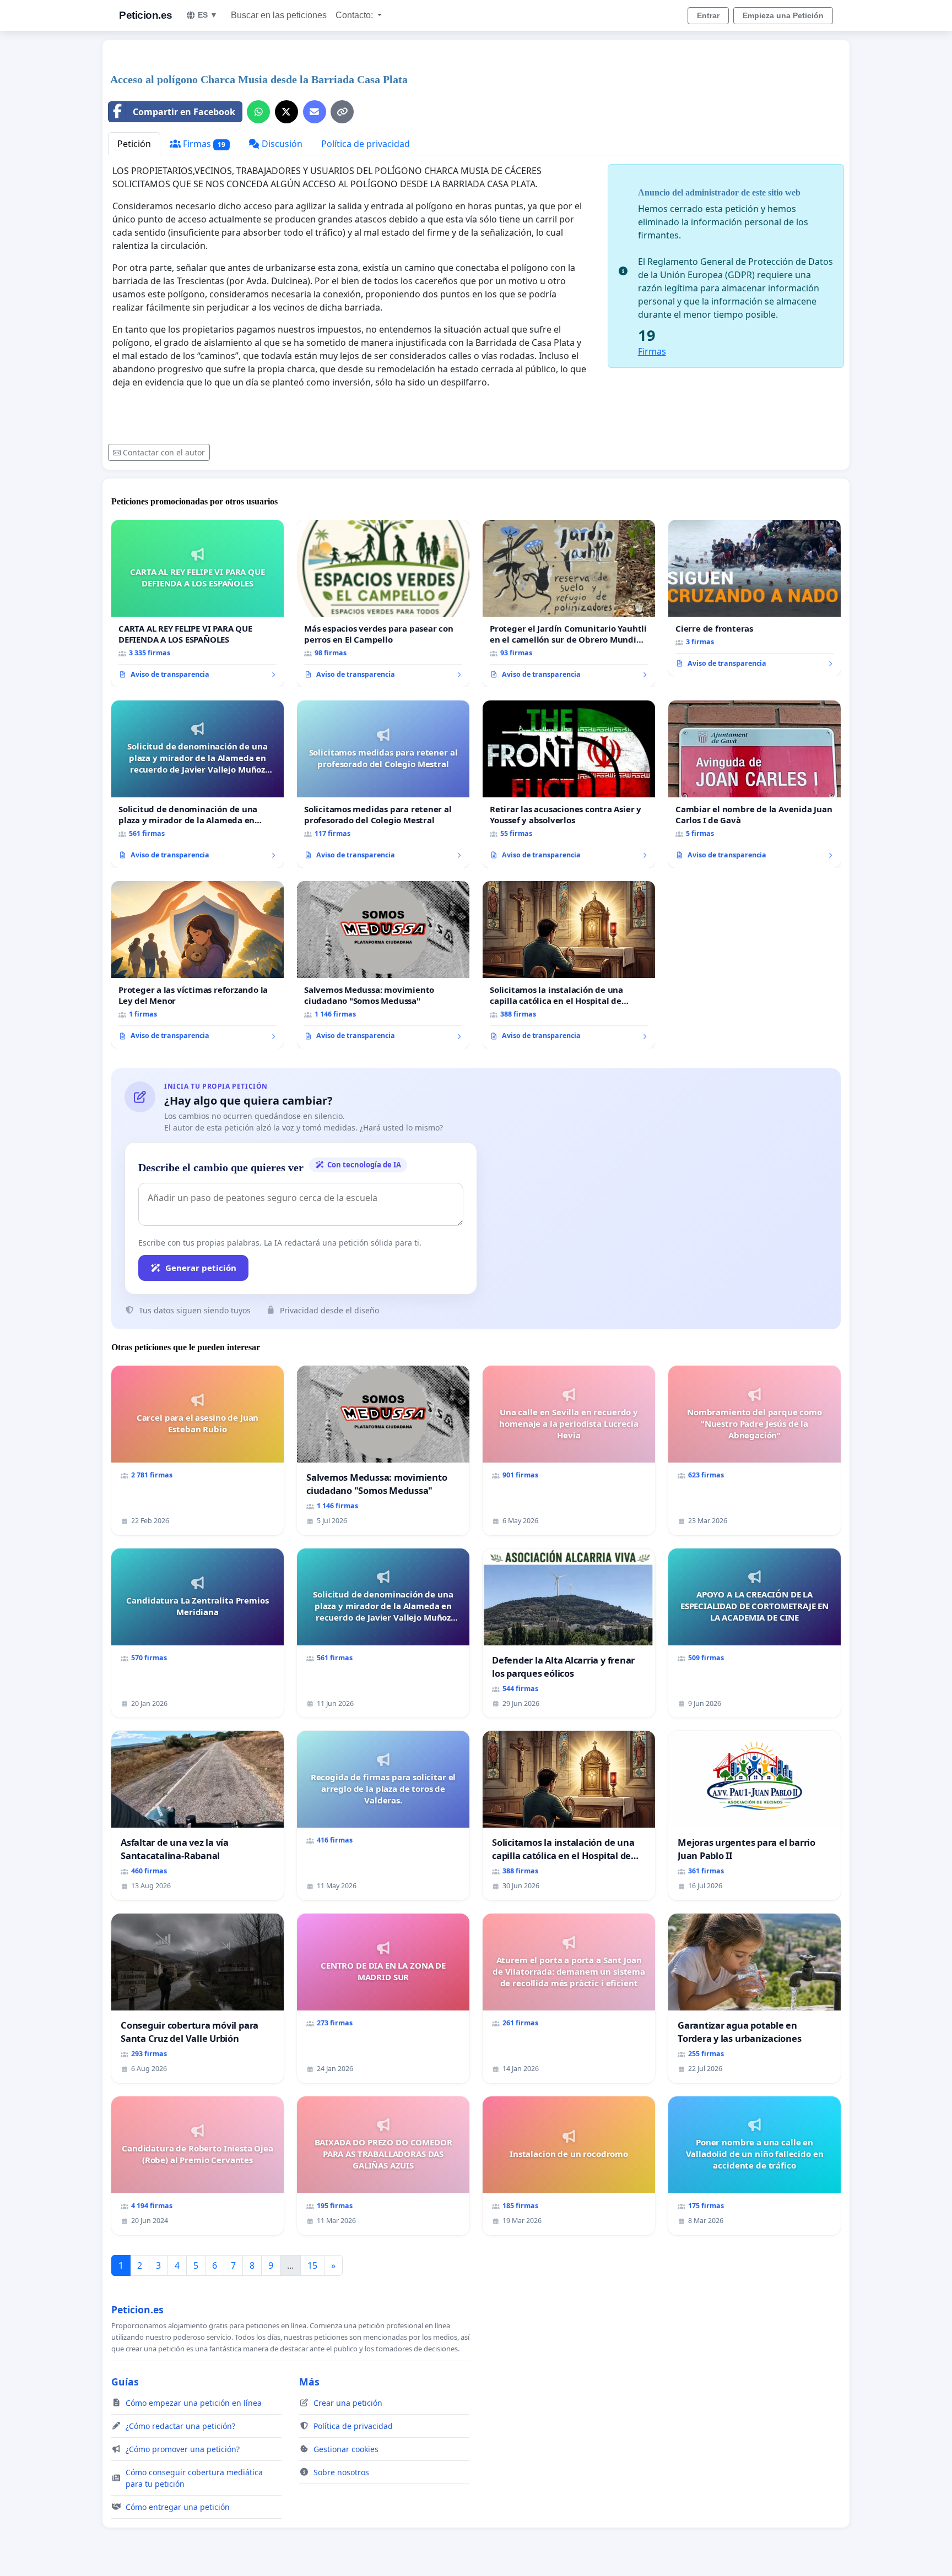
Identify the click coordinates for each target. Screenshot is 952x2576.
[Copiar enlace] (342, 112)
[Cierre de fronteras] (754, 598)
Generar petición (201, 1268)
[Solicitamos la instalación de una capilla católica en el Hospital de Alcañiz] (569, 965)
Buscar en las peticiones (279, 15)
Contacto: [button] (355, 15)
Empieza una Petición (783, 15)
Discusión (281, 144)
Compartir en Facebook (184, 112)
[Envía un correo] (315, 112)
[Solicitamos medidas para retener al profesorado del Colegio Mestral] (383, 784)
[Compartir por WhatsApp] (258, 112)
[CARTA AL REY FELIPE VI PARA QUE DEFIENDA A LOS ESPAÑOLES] (198, 604)
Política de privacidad (366, 144)
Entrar (708, 15)
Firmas (203, 144)
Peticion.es (146, 15)
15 (312, 2265)
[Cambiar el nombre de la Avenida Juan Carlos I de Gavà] (754, 784)
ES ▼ (208, 15)
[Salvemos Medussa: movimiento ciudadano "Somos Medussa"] (383, 965)
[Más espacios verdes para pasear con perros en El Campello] (383, 604)
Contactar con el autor (164, 452)
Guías (125, 2382)
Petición (134, 144)
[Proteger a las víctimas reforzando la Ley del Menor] (198, 965)
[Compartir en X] (286, 112)
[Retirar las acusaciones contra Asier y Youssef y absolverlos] (569, 784)
